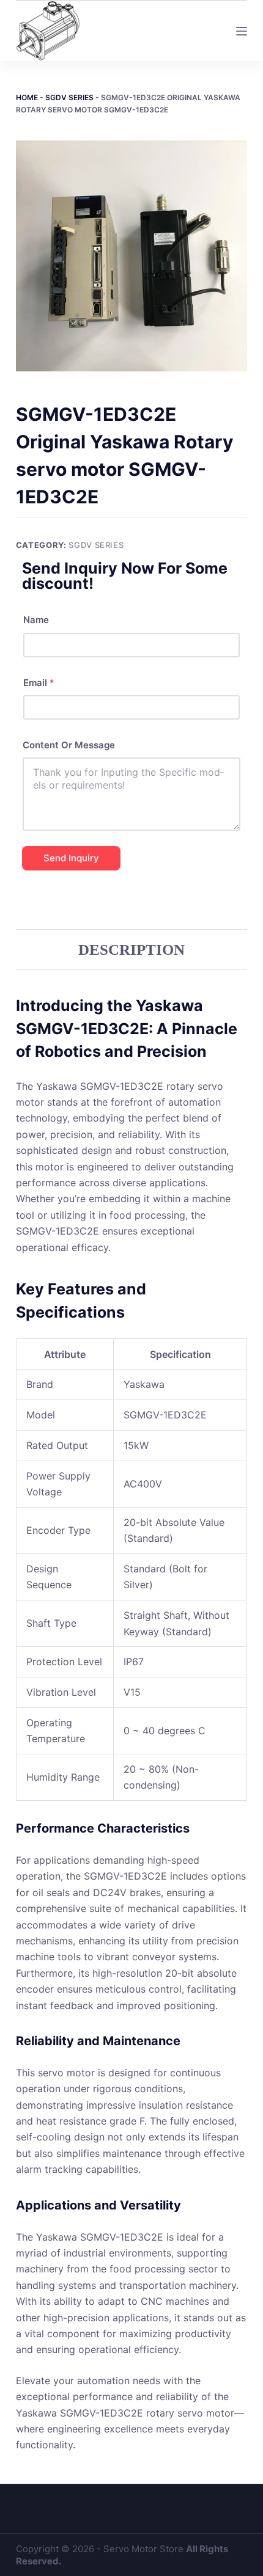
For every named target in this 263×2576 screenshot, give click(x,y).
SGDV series (69, 97)
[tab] (131, 949)
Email (39, 683)
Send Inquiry (71, 858)
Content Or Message (69, 745)
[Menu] (242, 31)
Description (131, 950)
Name (36, 620)
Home (27, 97)
